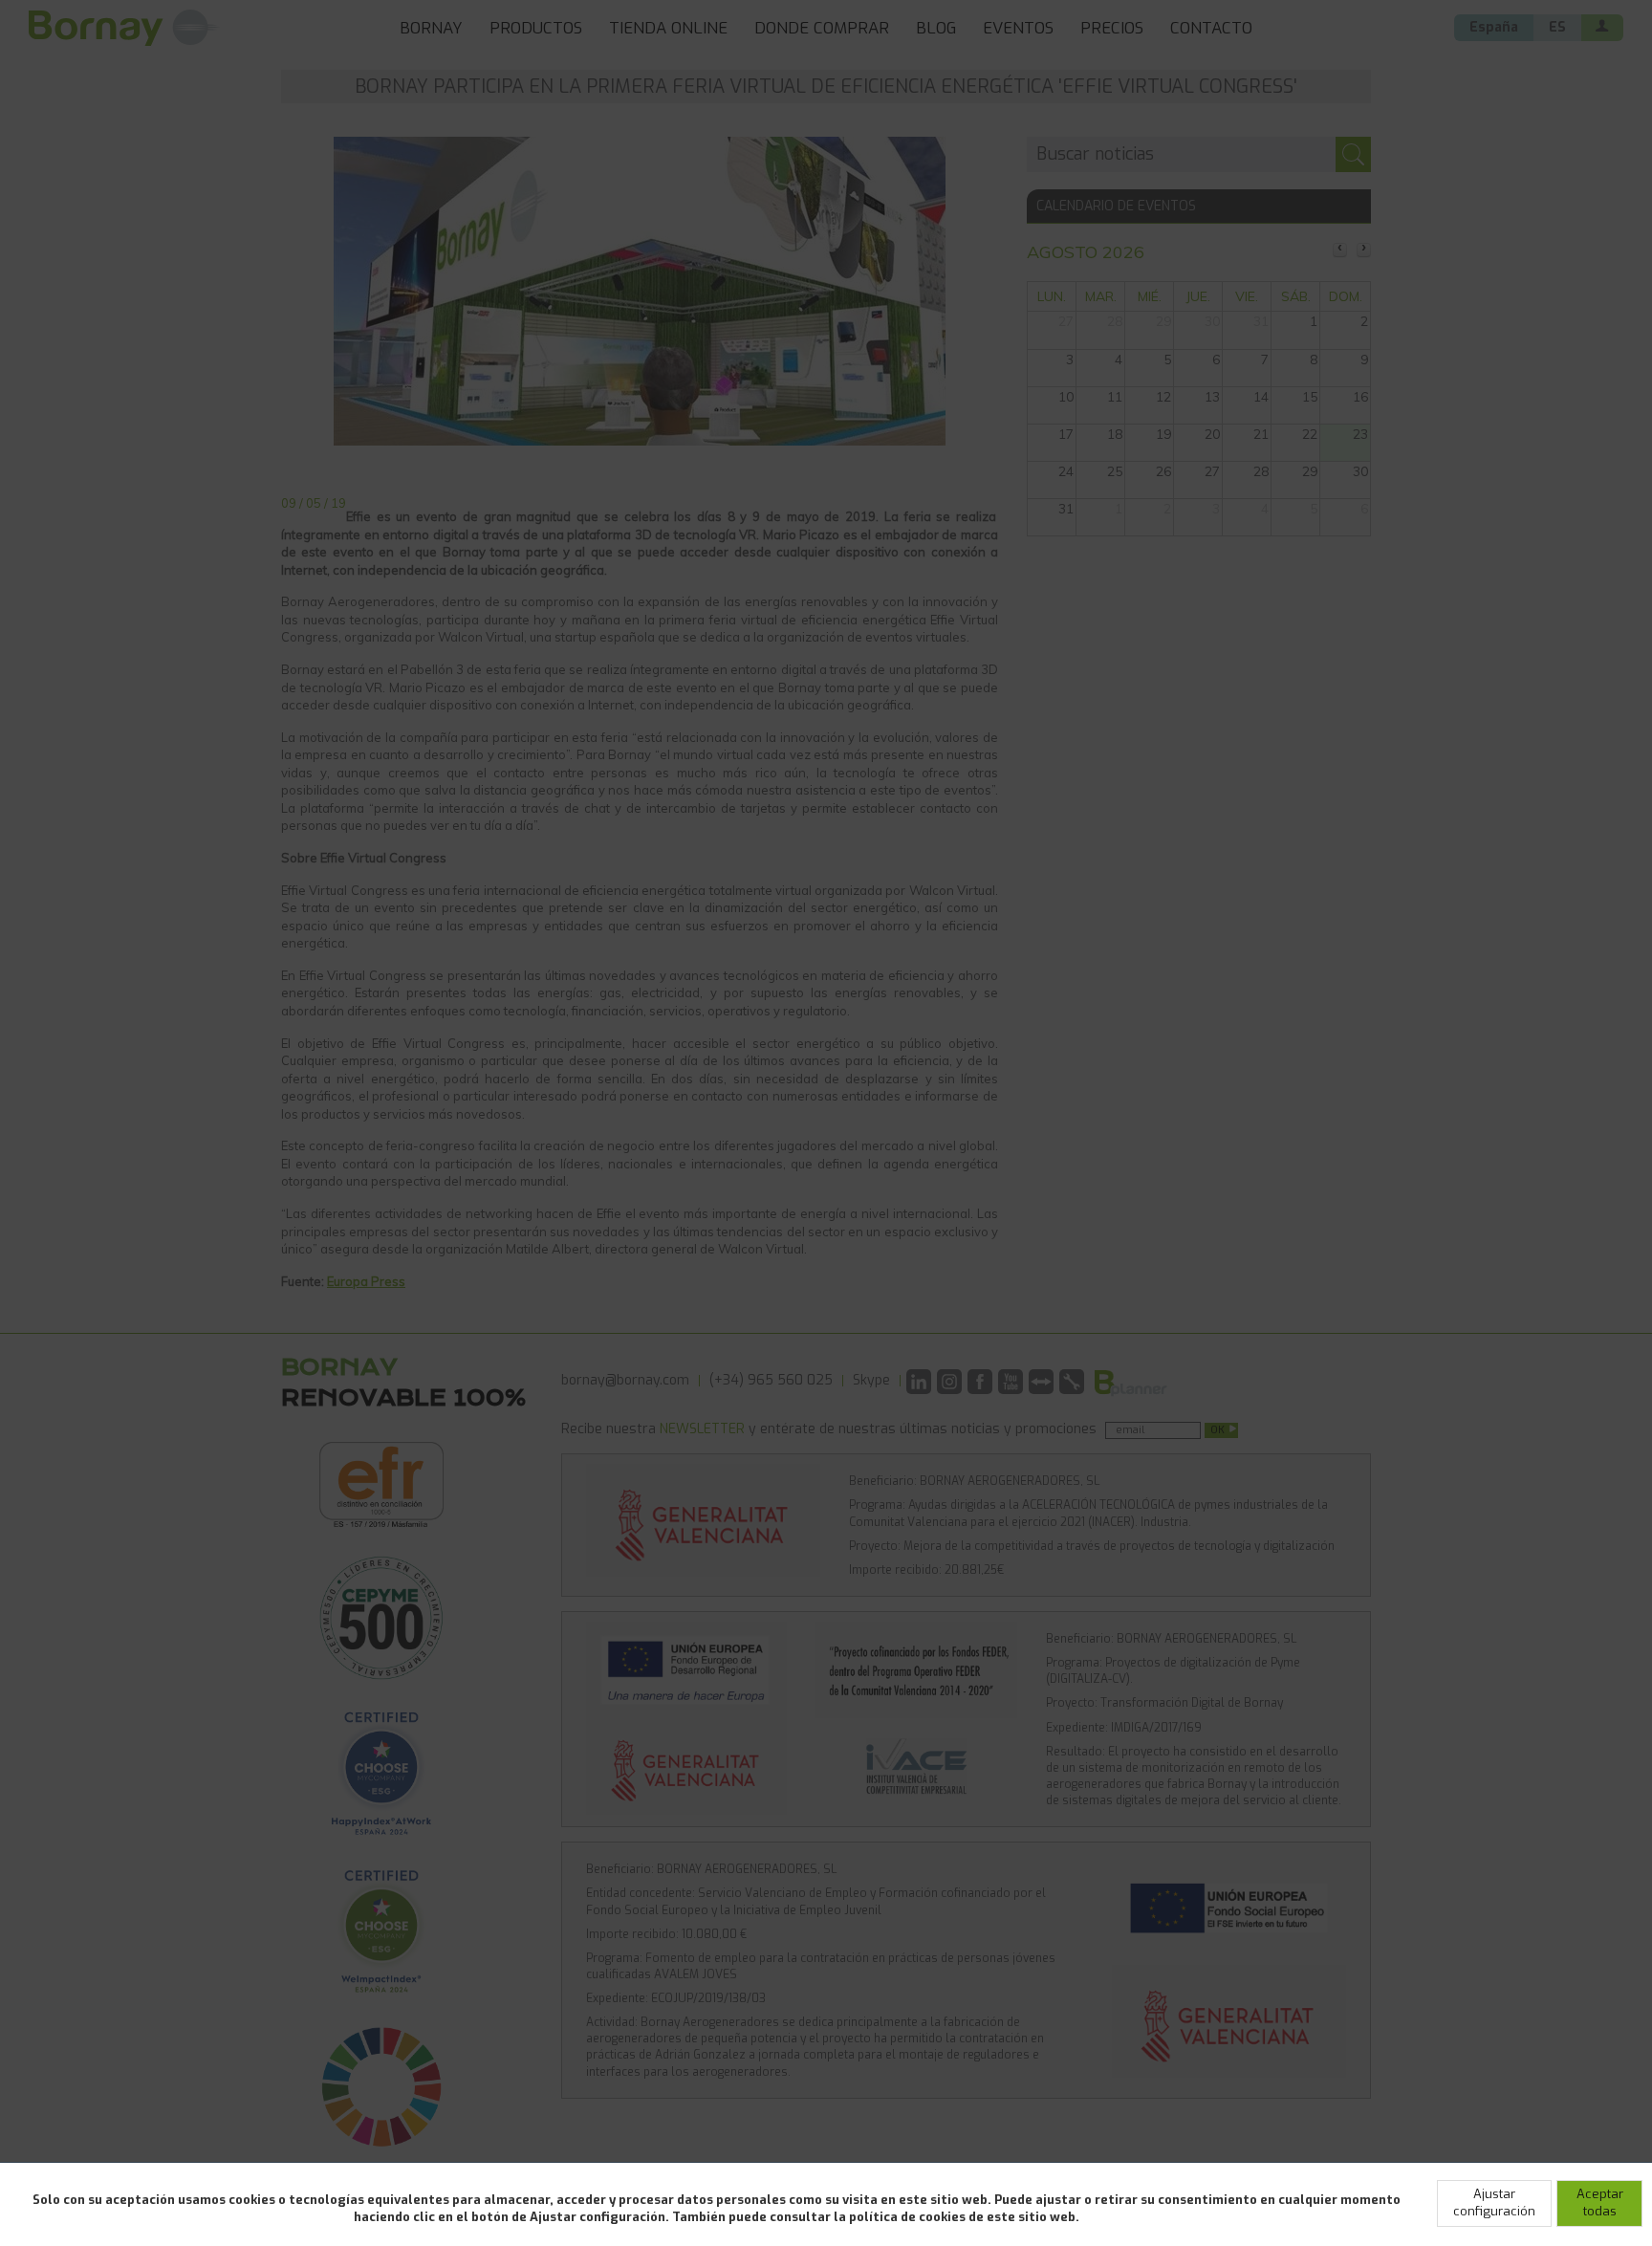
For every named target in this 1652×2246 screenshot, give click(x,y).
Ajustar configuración (1494, 2203)
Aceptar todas (1600, 2203)
